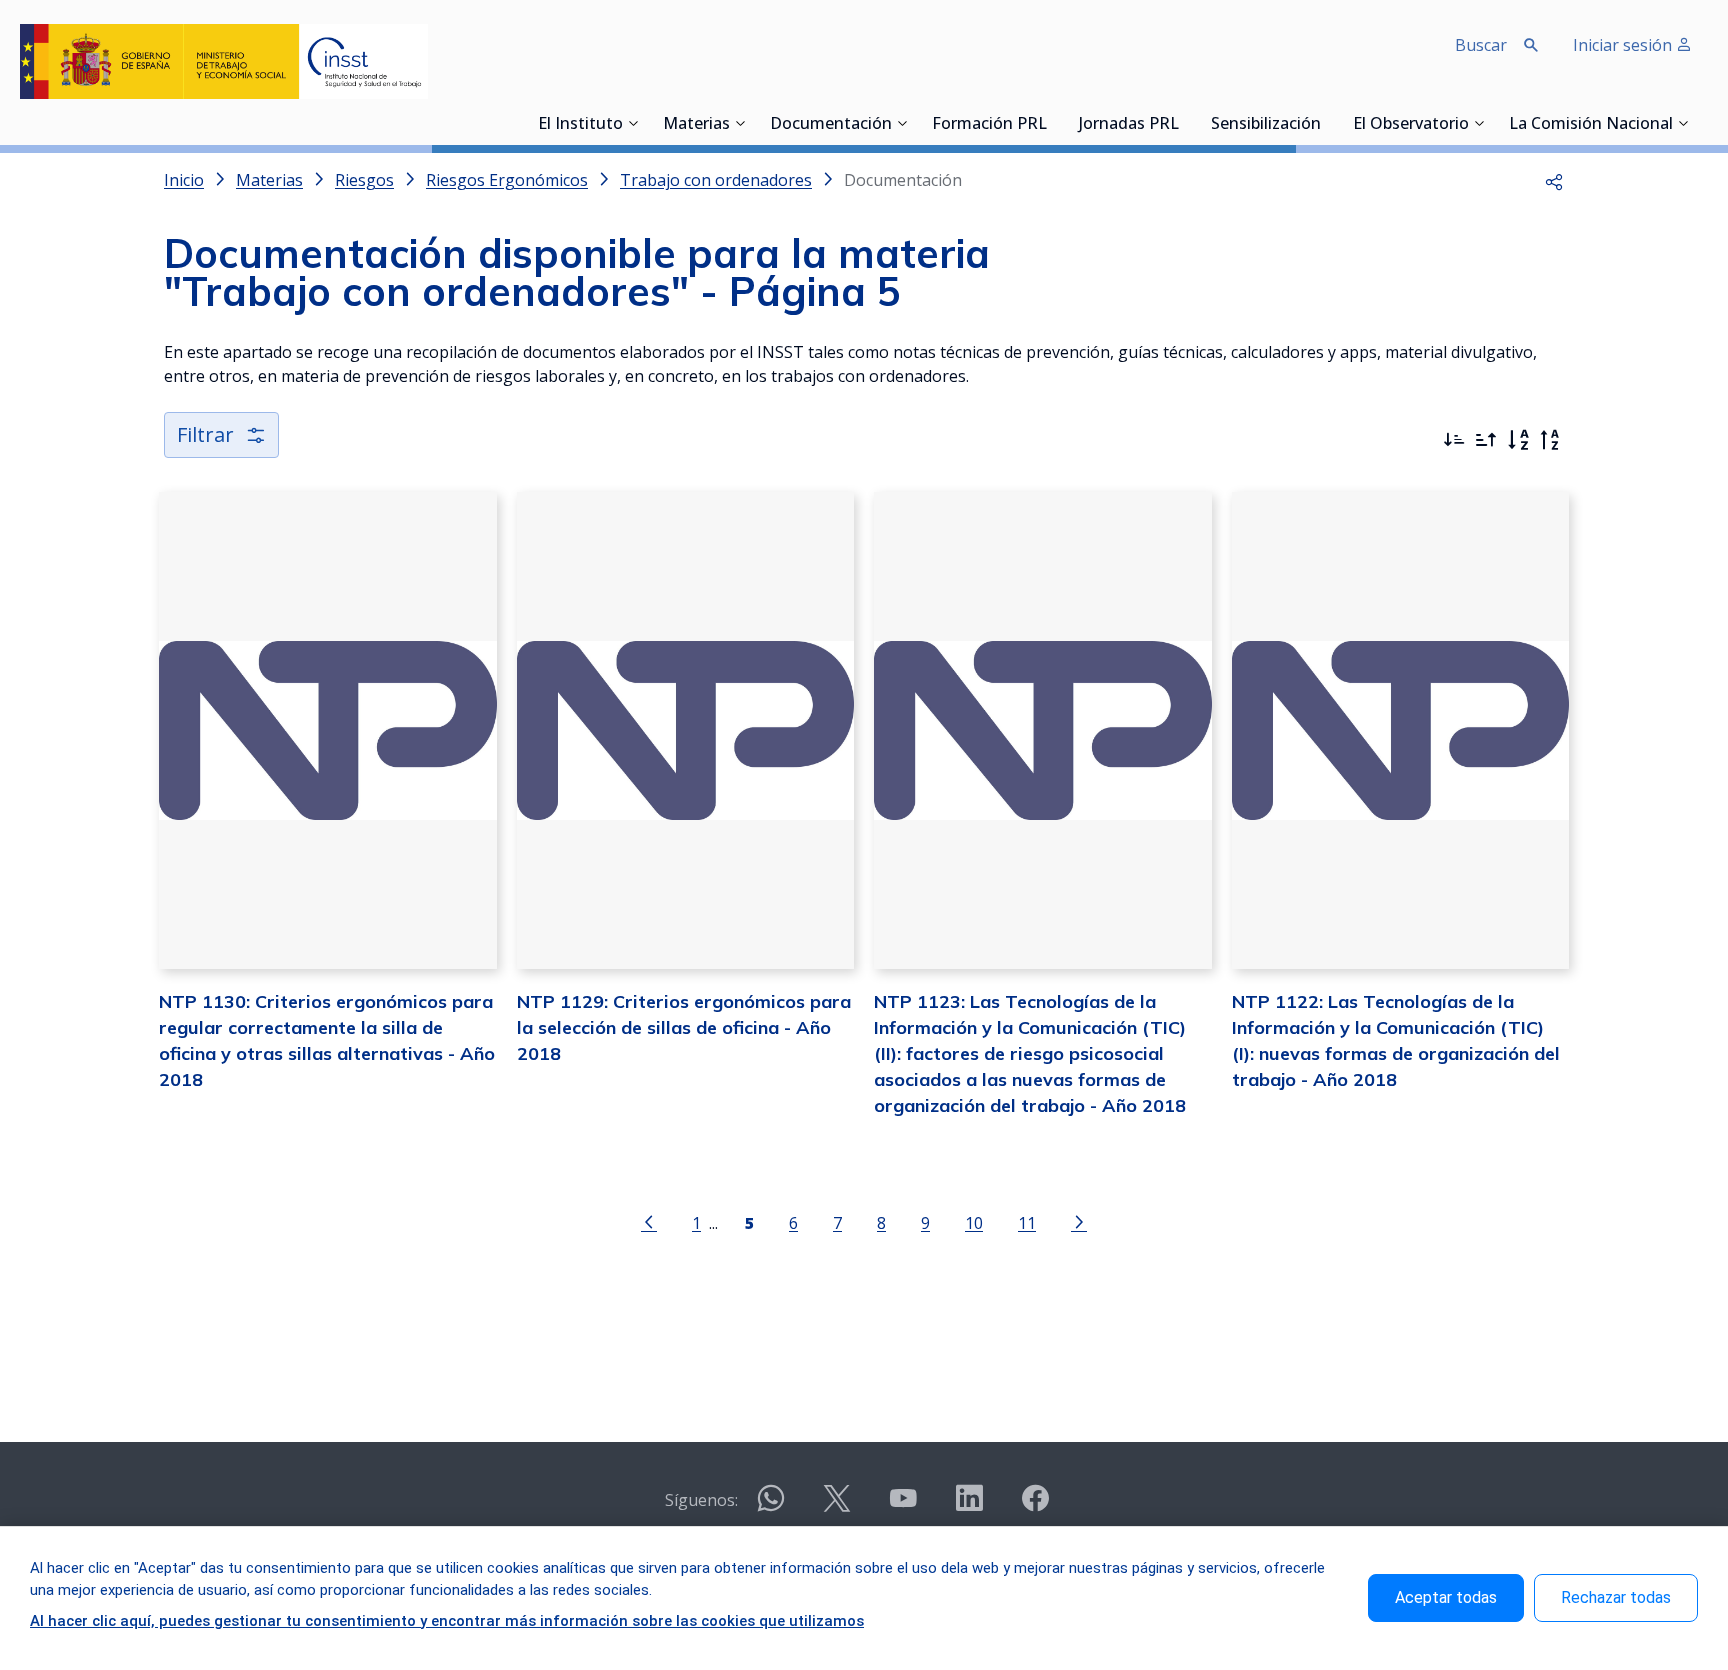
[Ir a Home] (224, 61)
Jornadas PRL (1129, 125)
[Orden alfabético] (1518, 440)
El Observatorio (1411, 125)
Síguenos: (701, 1500)
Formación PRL (989, 125)
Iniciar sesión (1624, 45)
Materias (696, 125)
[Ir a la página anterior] (649, 1221)
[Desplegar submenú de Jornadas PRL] (1185, 123)
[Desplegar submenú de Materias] (740, 123)
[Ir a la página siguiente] (1079, 1221)
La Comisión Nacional (1591, 125)
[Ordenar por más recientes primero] (1454, 440)
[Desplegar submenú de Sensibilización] (1327, 123)
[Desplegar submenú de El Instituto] (633, 123)
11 (1027, 1222)
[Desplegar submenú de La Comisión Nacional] (1683, 123)
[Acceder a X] (837, 1506)
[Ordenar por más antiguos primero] (1486, 440)
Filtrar (205, 434)
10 (974, 1222)
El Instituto (580, 125)
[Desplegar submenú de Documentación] (902, 123)
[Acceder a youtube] (903, 1506)
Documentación (831, 125)
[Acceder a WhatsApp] (771, 1506)
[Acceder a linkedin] (969, 1506)
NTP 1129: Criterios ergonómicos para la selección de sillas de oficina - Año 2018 (684, 1027)
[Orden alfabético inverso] (1550, 440)
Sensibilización (1266, 125)
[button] (1554, 180)
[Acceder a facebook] (1035, 1506)
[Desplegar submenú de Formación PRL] (1053, 123)
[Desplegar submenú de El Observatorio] (1479, 123)
